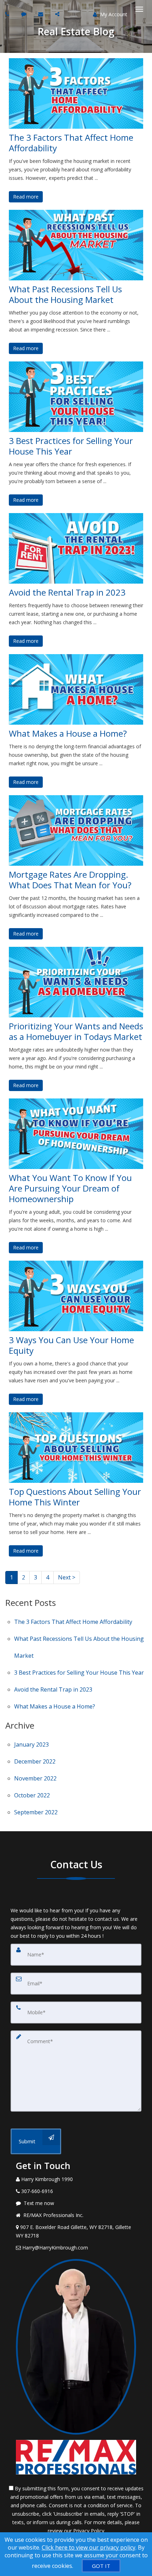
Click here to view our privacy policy (89, 2547)
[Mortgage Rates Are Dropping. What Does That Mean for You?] (76, 830)
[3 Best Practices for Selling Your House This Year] (76, 397)
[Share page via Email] (58, 14)
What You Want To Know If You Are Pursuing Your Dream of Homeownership (70, 1188)
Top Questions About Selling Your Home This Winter (75, 1497)
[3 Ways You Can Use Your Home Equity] (76, 1296)
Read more (26, 197)
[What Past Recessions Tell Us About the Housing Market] (76, 245)
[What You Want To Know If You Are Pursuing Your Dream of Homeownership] (76, 1134)
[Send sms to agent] (25, 14)
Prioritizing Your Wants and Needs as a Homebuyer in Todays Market (76, 1031)
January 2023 (31, 1744)
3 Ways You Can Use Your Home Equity (71, 1345)
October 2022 (32, 1795)
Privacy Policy (89, 2531)
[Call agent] (8, 14)
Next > (67, 1577)
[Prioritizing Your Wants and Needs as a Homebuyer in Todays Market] (76, 982)
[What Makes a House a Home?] (76, 689)
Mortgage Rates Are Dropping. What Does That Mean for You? (70, 880)
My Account (113, 14)
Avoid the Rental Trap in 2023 (67, 592)
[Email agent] (42, 14)
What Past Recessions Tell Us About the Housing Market (65, 294)
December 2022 (35, 1761)
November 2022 (35, 1778)
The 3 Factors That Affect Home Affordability (71, 143)
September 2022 (36, 1812)
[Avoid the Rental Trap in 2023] (76, 548)
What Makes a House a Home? (68, 733)
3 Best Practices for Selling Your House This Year (71, 446)
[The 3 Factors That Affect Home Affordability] (76, 93)
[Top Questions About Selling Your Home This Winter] (76, 1448)
